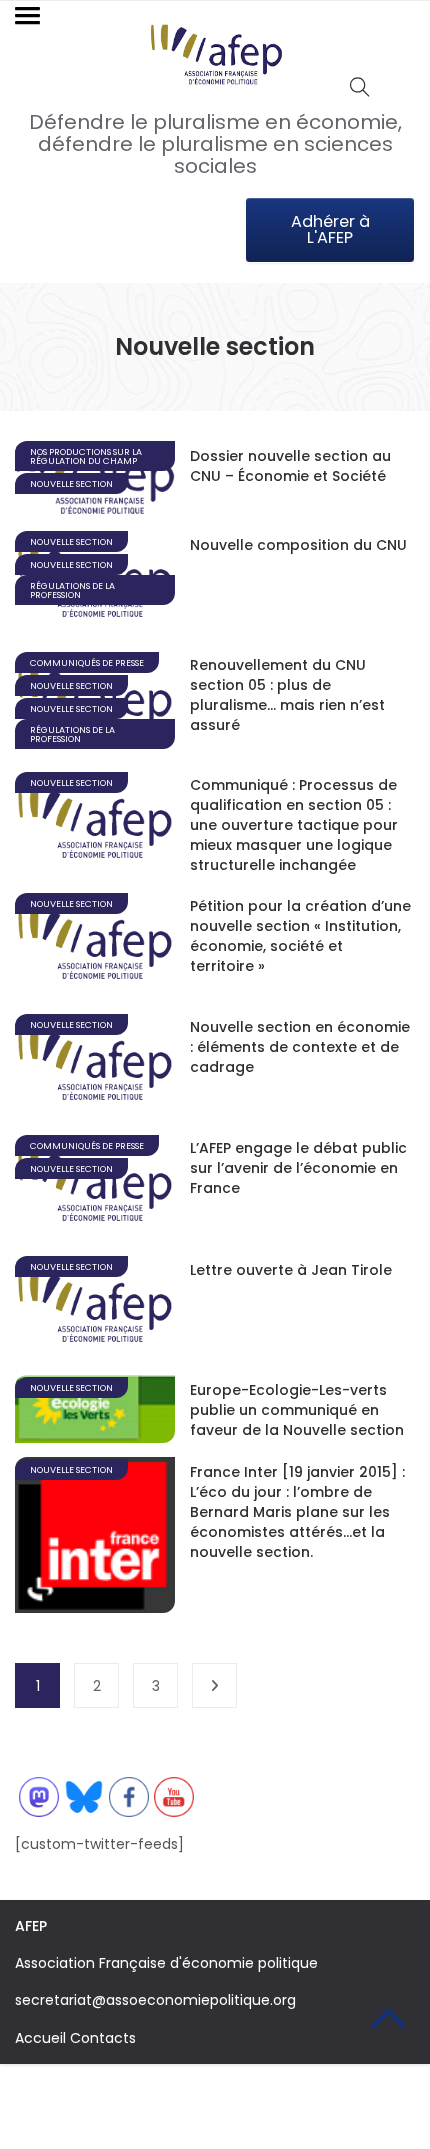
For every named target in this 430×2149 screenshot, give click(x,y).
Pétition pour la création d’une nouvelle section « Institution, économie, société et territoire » (300, 936)
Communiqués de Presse (87, 663)
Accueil (40, 2038)
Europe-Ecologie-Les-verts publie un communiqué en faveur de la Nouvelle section (297, 1410)
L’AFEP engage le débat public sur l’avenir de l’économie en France (298, 1168)
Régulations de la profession (72, 590)
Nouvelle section (71, 484)
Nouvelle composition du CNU (298, 545)
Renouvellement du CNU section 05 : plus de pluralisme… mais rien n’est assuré (287, 695)
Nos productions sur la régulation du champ (86, 456)
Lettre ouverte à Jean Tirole (291, 1270)
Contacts (103, 2038)
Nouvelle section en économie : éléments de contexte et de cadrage (300, 1047)
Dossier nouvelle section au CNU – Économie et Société (290, 466)
